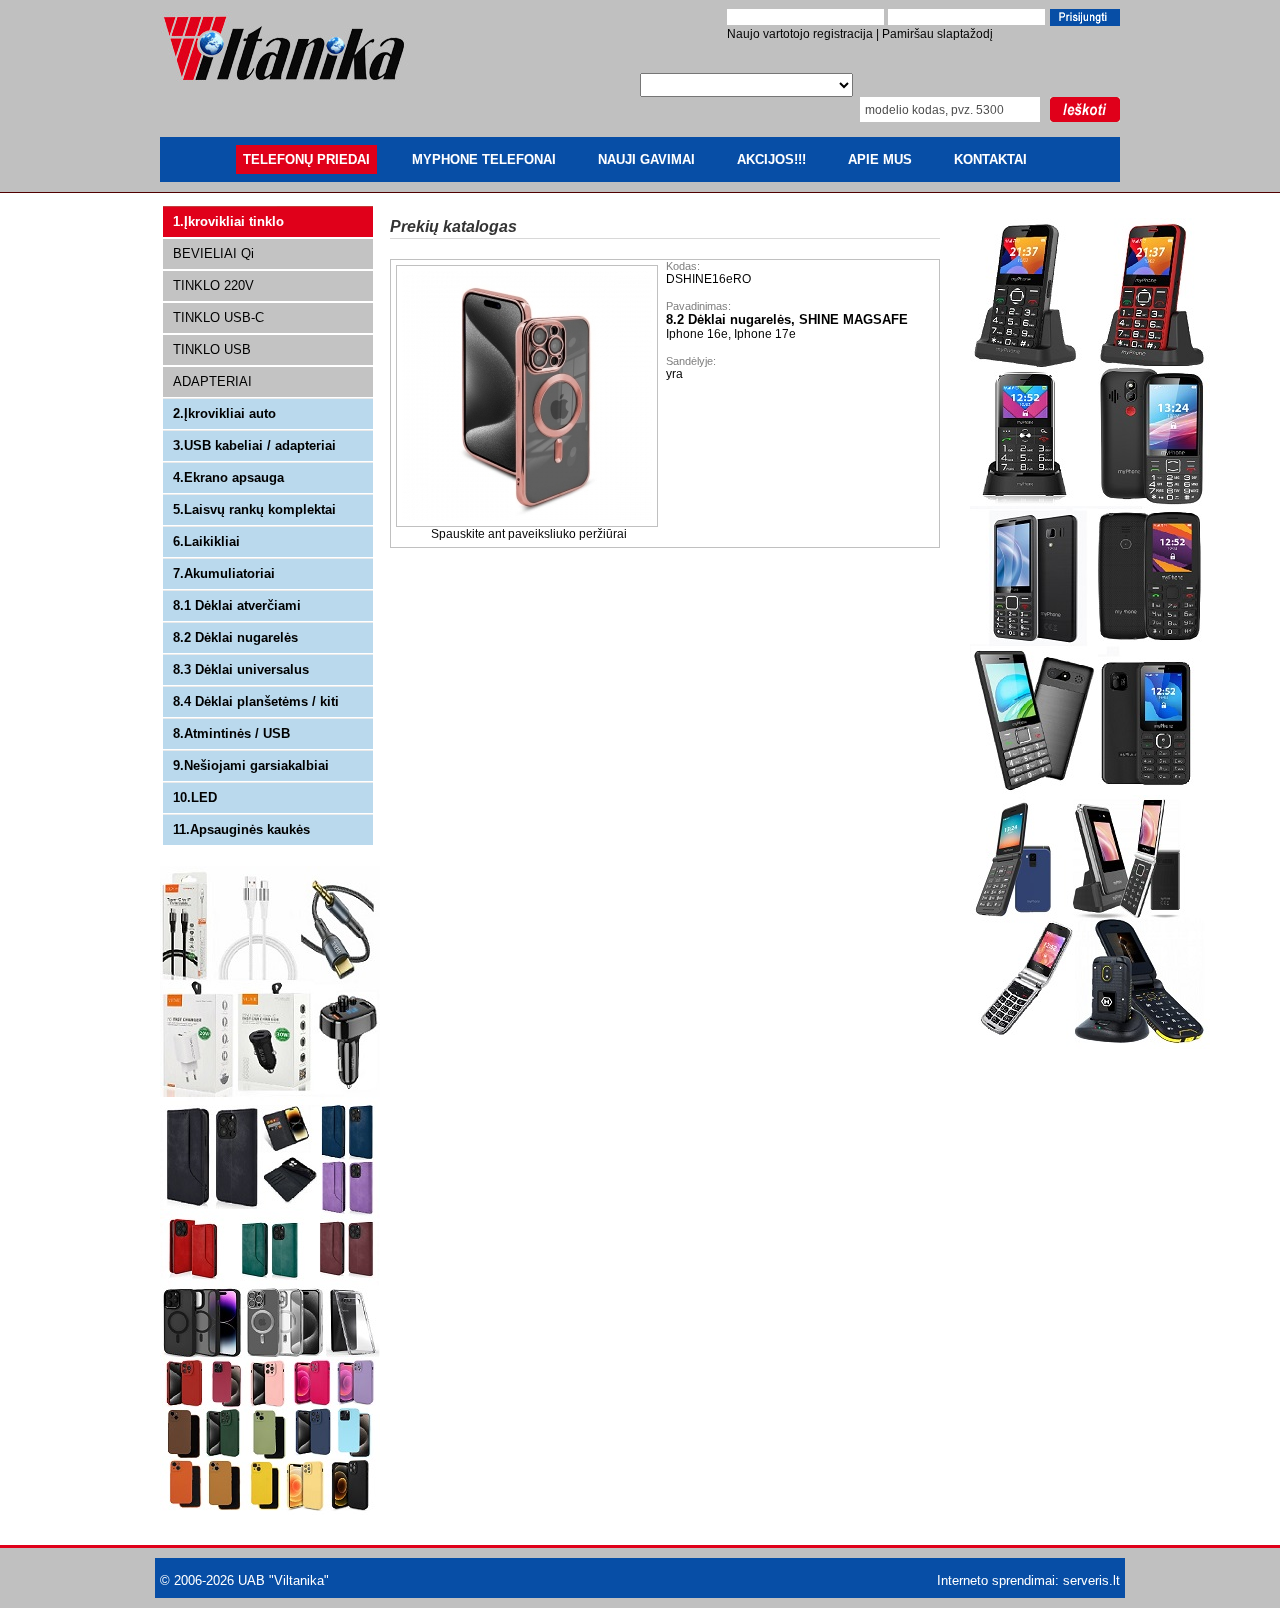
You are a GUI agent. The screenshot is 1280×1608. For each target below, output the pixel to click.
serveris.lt (1091, 1580)
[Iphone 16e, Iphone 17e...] (528, 523)
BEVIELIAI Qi (213, 253)
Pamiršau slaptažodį (937, 34)
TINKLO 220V (213, 285)
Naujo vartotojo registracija (800, 34)
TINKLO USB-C (218, 317)
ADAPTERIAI (212, 381)
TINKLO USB (212, 349)
